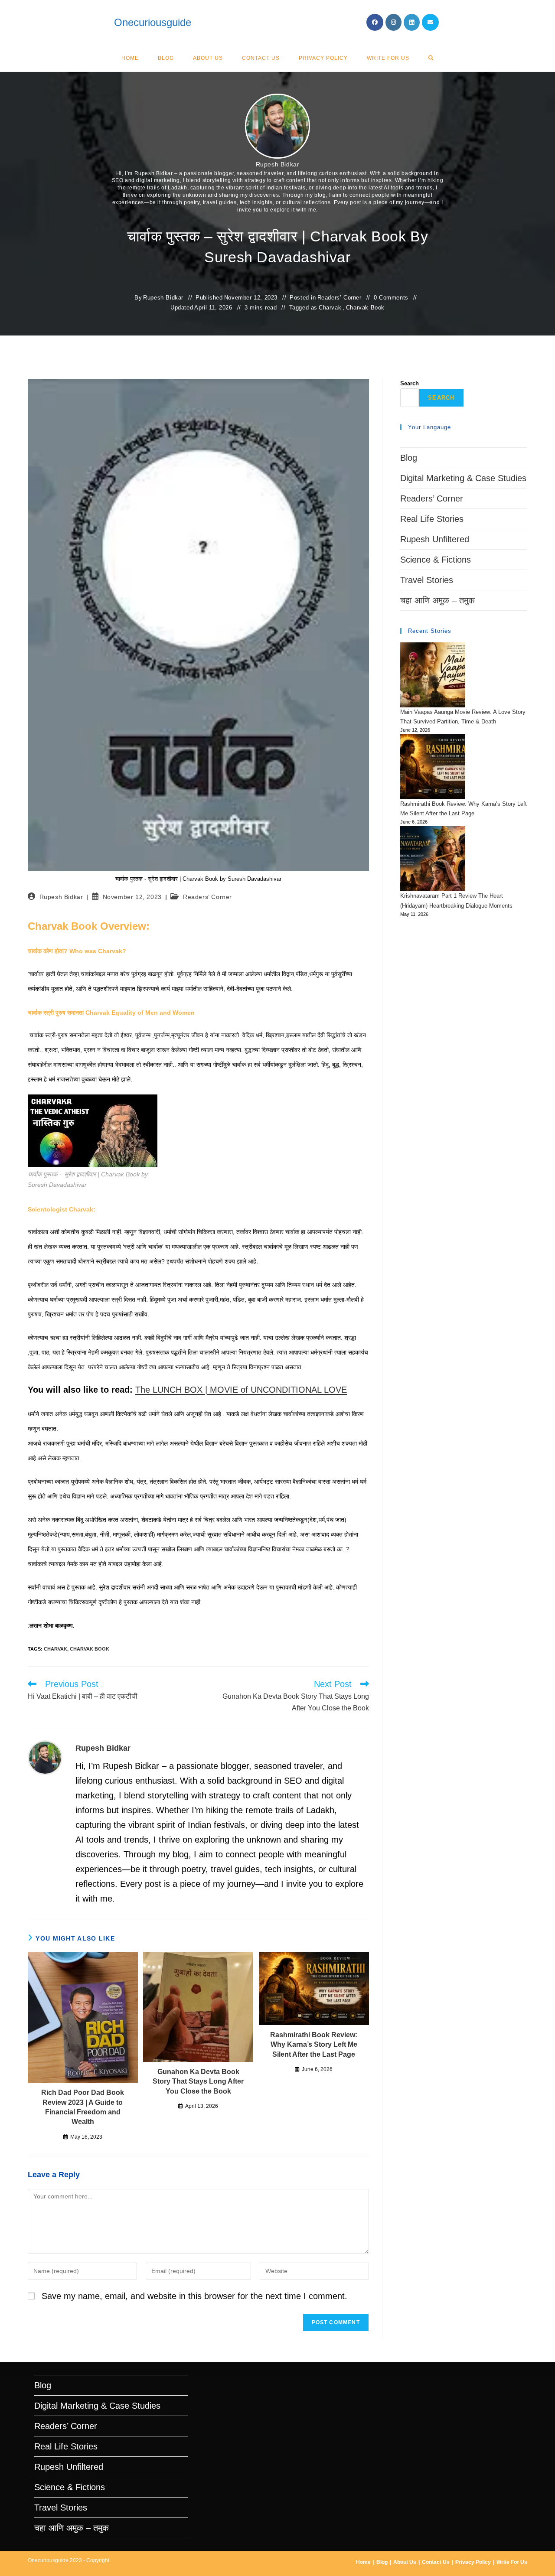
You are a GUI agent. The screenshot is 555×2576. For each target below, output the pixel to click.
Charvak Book (365, 308)
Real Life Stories (432, 519)
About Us (405, 2562)
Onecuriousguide (153, 22)
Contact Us (436, 2562)
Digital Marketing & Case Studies (463, 478)
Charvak (330, 308)
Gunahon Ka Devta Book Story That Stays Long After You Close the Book (198, 2081)
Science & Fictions (436, 560)
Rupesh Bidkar (278, 164)
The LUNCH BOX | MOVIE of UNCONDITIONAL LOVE (241, 1390)
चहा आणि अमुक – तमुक (437, 600)
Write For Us (512, 2562)
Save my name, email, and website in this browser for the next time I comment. (194, 2296)
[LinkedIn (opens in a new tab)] (412, 22)
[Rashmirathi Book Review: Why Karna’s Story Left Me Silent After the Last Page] (433, 767)
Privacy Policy (473, 2562)
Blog (409, 458)
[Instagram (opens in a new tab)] (393, 22)
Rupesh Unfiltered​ (435, 539)
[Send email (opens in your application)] (430, 22)
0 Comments (391, 298)
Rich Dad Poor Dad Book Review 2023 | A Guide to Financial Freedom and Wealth (83, 2107)
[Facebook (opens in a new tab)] (375, 22)
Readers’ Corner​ (340, 298)
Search (410, 383)
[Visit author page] (45, 1757)
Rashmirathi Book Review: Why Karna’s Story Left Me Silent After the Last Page (314, 2045)
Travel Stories (427, 580)
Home (363, 2562)
